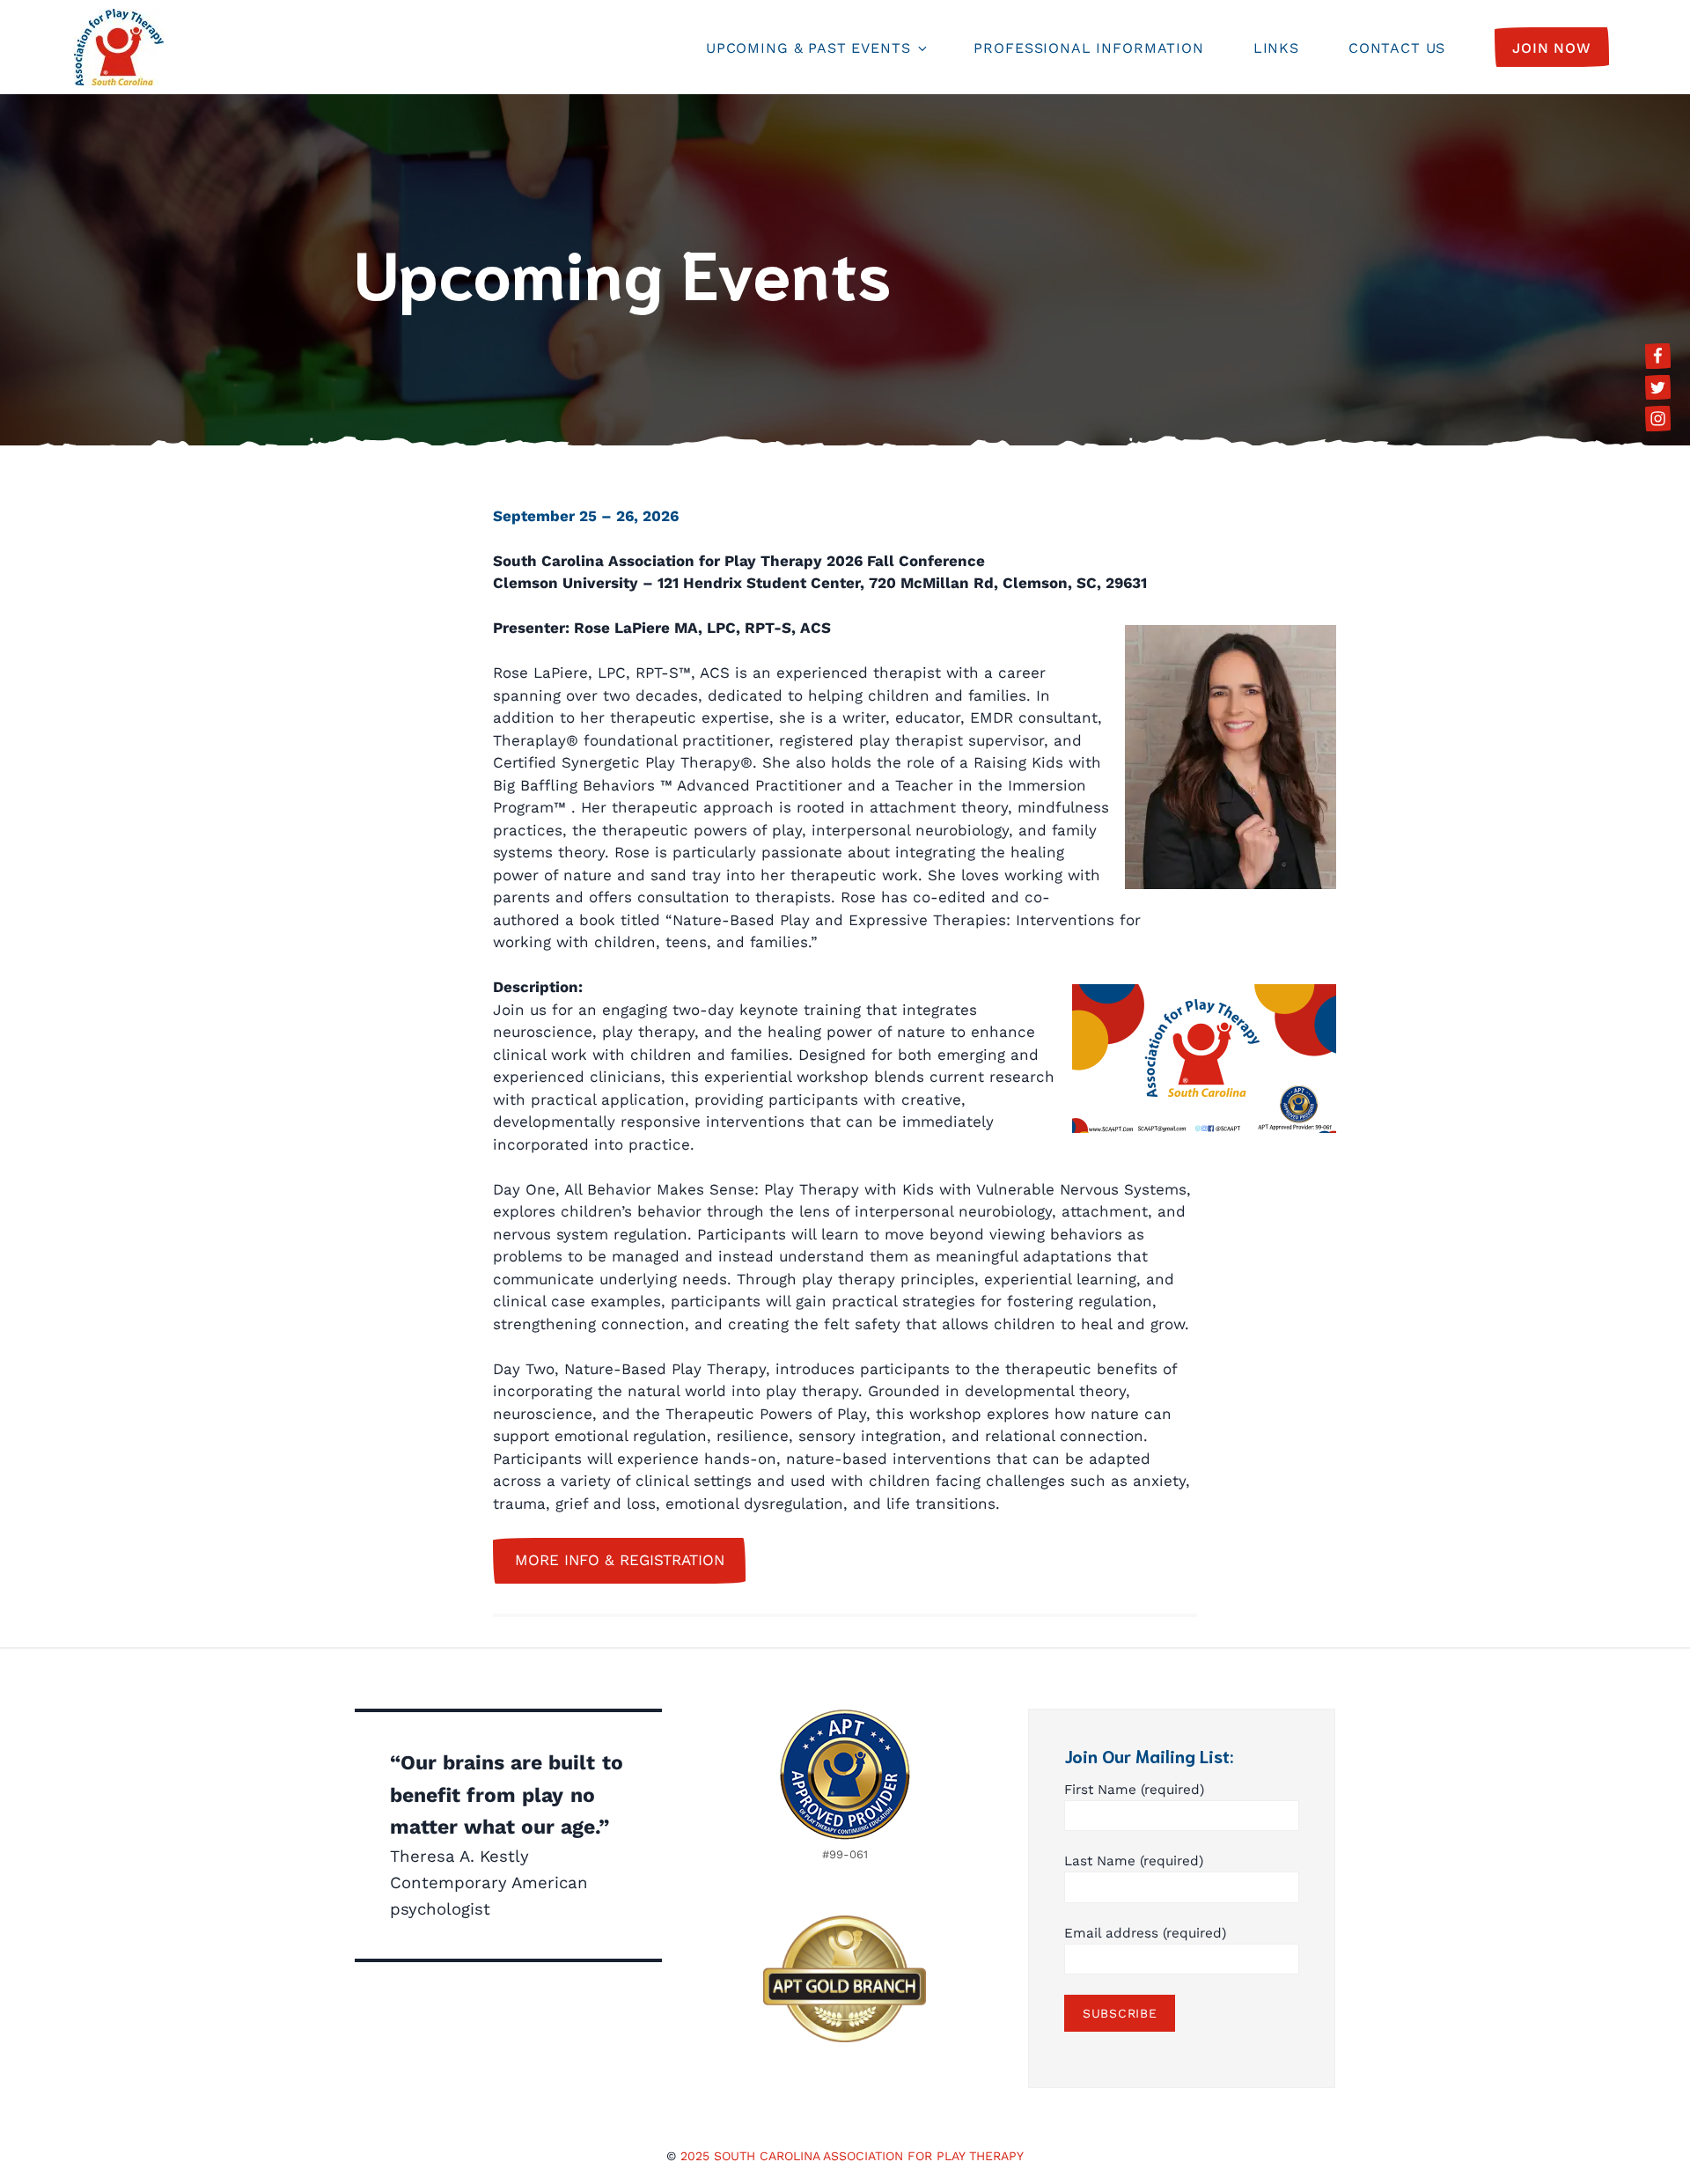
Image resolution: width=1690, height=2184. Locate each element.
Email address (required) (1145, 1933)
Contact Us (1397, 48)
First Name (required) (1134, 1790)
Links (1276, 48)
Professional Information (1088, 48)
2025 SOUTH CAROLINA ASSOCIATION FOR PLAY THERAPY (852, 2156)
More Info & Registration (620, 1560)
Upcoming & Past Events (808, 48)
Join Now (1552, 48)
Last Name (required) (1134, 1861)
